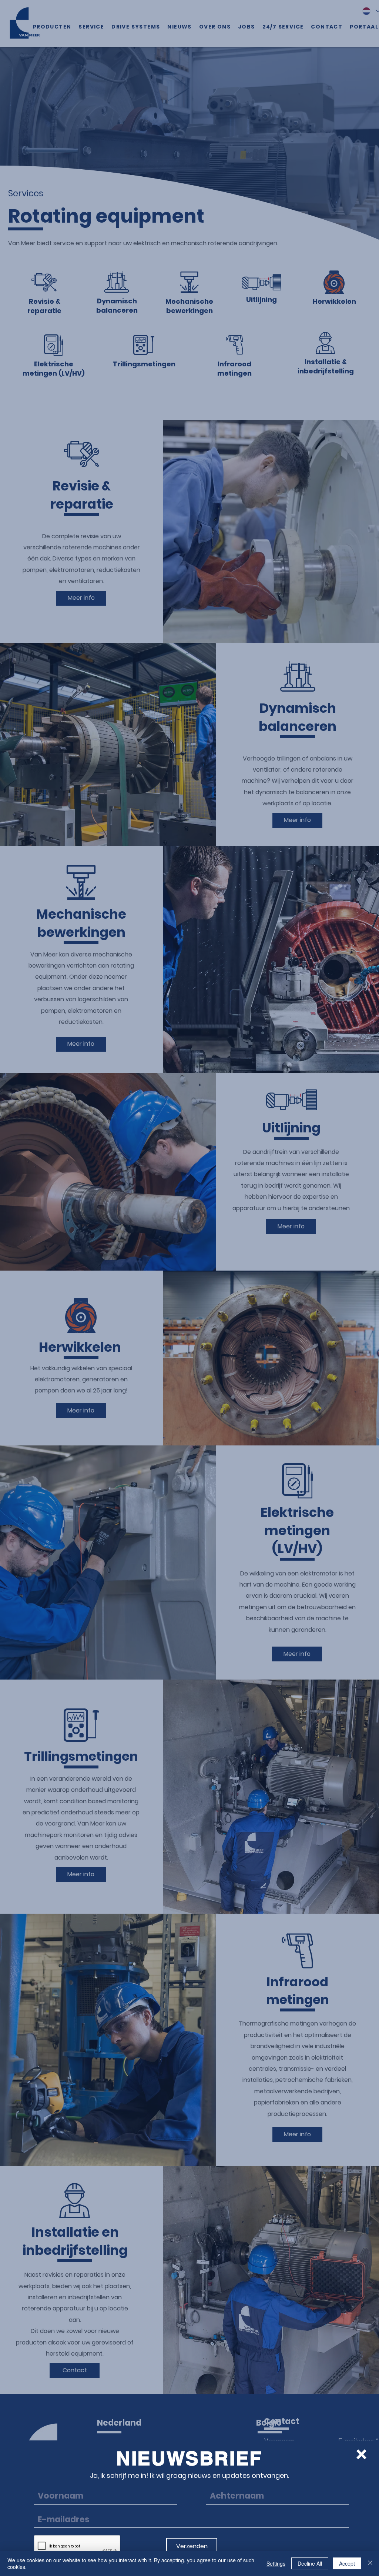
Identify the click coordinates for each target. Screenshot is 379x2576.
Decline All (310, 2563)
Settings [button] (276, 2563)
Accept (347, 2563)
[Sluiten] (370, 2563)
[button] (361, 2454)
